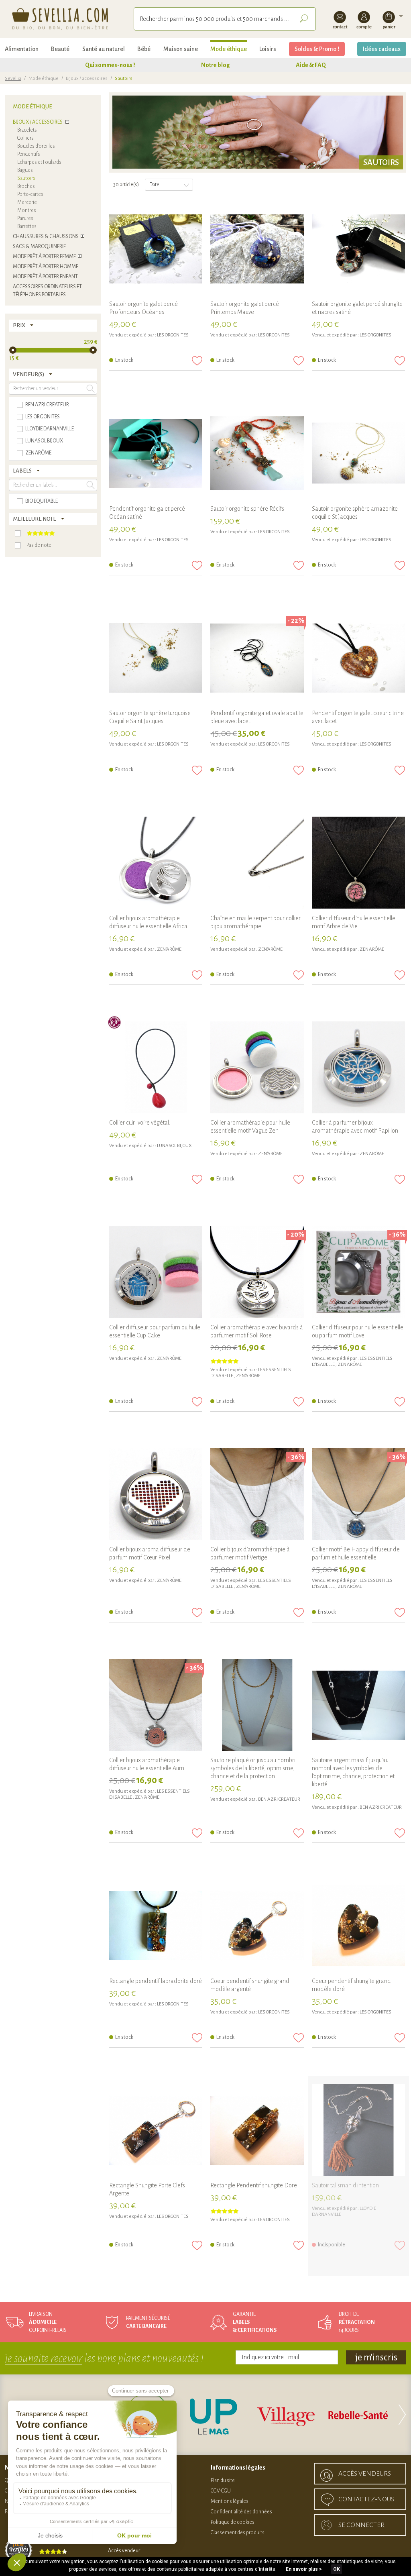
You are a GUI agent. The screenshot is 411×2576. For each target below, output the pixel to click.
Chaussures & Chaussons (46, 236)
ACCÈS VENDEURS (365, 2474)
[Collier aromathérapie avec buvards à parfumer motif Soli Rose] (257, 1272)
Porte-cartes (30, 194)
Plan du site (223, 2480)
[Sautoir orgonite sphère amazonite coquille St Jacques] (358, 454)
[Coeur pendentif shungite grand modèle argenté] (257, 1926)
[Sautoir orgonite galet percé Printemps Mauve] (257, 249)
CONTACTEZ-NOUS (366, 2499)
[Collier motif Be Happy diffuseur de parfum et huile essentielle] (358, 1495)
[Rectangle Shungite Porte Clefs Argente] (156, 2131)
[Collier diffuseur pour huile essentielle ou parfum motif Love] (358, 1272)
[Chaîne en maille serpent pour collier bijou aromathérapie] (257, 863)
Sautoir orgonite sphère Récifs (247, 509)
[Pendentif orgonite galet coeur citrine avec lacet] (358, 658)
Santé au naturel (104, 49)
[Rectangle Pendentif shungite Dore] (257, 2131)
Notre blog (216, 65)
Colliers (25, 138)
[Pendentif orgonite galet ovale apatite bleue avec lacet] (257, 658)
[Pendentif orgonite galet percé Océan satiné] (156, 454)
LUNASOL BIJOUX (174, 1146)
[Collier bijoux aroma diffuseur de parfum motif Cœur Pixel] (156, 1495)
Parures (25, 218)
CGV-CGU (221, 2491)
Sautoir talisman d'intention (345, 2185)
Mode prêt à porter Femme (44, 257)
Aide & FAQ (311, 65)
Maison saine (181, 49)
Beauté (60, 49)
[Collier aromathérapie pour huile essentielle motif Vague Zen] (257, 1068)
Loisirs (268, 49)
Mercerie (27, 202)
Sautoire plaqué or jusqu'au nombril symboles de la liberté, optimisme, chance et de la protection (253, 1768)
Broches (26, 186)
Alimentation (22, 49)
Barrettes (27, 226)
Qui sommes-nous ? (110, 65)
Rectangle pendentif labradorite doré (156, 1981)
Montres (27, 210)
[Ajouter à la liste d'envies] (197, 361)
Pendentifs (29, 154)
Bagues (25, 170)
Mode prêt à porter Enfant (45, 277)
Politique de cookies (233, 2522)
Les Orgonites (173, 335)
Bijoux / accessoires (87, 78)
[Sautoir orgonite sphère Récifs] (257, 454)
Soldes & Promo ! (317, 49)
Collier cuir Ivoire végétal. (140, 1123)
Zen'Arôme (169, 949)
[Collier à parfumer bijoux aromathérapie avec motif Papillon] (358, 1068)
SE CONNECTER (361, 2525)
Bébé (144, 49)
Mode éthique (229, 49)
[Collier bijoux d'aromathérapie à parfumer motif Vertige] (257, 1495)
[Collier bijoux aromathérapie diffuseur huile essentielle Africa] (156, 863)
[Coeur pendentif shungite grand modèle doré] (358, 1926)
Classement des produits (238, 2533)
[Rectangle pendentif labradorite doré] (156, 1926)
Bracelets (27, 130)
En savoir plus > (304, 2569)
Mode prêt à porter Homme (46, 267)
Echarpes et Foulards (39, 162)
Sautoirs (26, 178)
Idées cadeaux (382, 49)
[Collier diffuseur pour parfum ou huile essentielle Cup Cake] (156, 1272)
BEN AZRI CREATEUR (279, 1799)
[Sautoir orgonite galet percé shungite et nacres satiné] (358, 249)
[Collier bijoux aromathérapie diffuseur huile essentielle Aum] (156, 1706)
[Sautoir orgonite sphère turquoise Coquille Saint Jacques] (156, 658)
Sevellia (13, 78)
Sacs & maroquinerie (39, 247)
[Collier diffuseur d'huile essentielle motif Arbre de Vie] (358, 863)
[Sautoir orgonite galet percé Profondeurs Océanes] (156, 249)
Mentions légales (230, 2501)
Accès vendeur (124, 2551)
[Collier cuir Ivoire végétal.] (156, 1068)
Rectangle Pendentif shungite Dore (254, 2185)
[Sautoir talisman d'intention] (358, 2131)
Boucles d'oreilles (36, 146)
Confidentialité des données (241, 2512)
